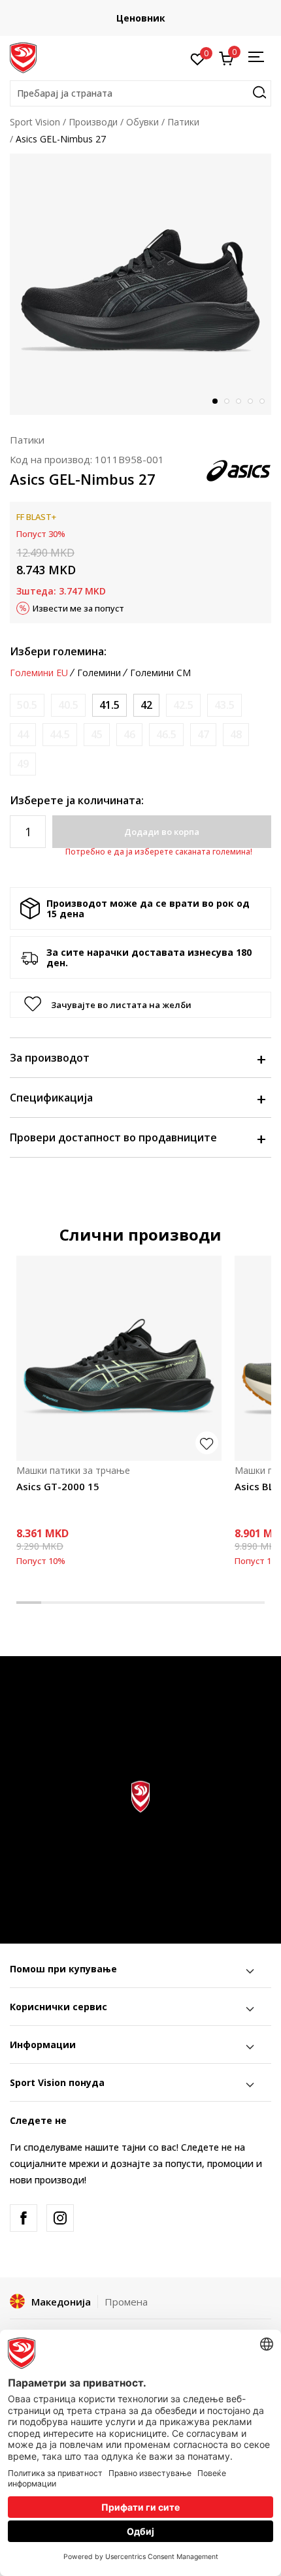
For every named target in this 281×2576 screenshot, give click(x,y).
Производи (93, 122)
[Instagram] (60, 2218)
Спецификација (51, 1098)
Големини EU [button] (39, 673)
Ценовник (141, 18)
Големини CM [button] (160, 673)
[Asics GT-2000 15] (119, 1358)
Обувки (142, 122)
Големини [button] (99, 673)
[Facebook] (24, 2218)
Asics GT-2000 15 (58, 1486)
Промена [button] (126, 2302)
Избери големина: (58, 651)
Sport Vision (35, 122)
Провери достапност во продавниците (113, 1137)
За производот (50, 1058)
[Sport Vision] (23, 57)
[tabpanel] (140, 284)
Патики (183, 122)
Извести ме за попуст (78, 608)
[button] (140, 93)
